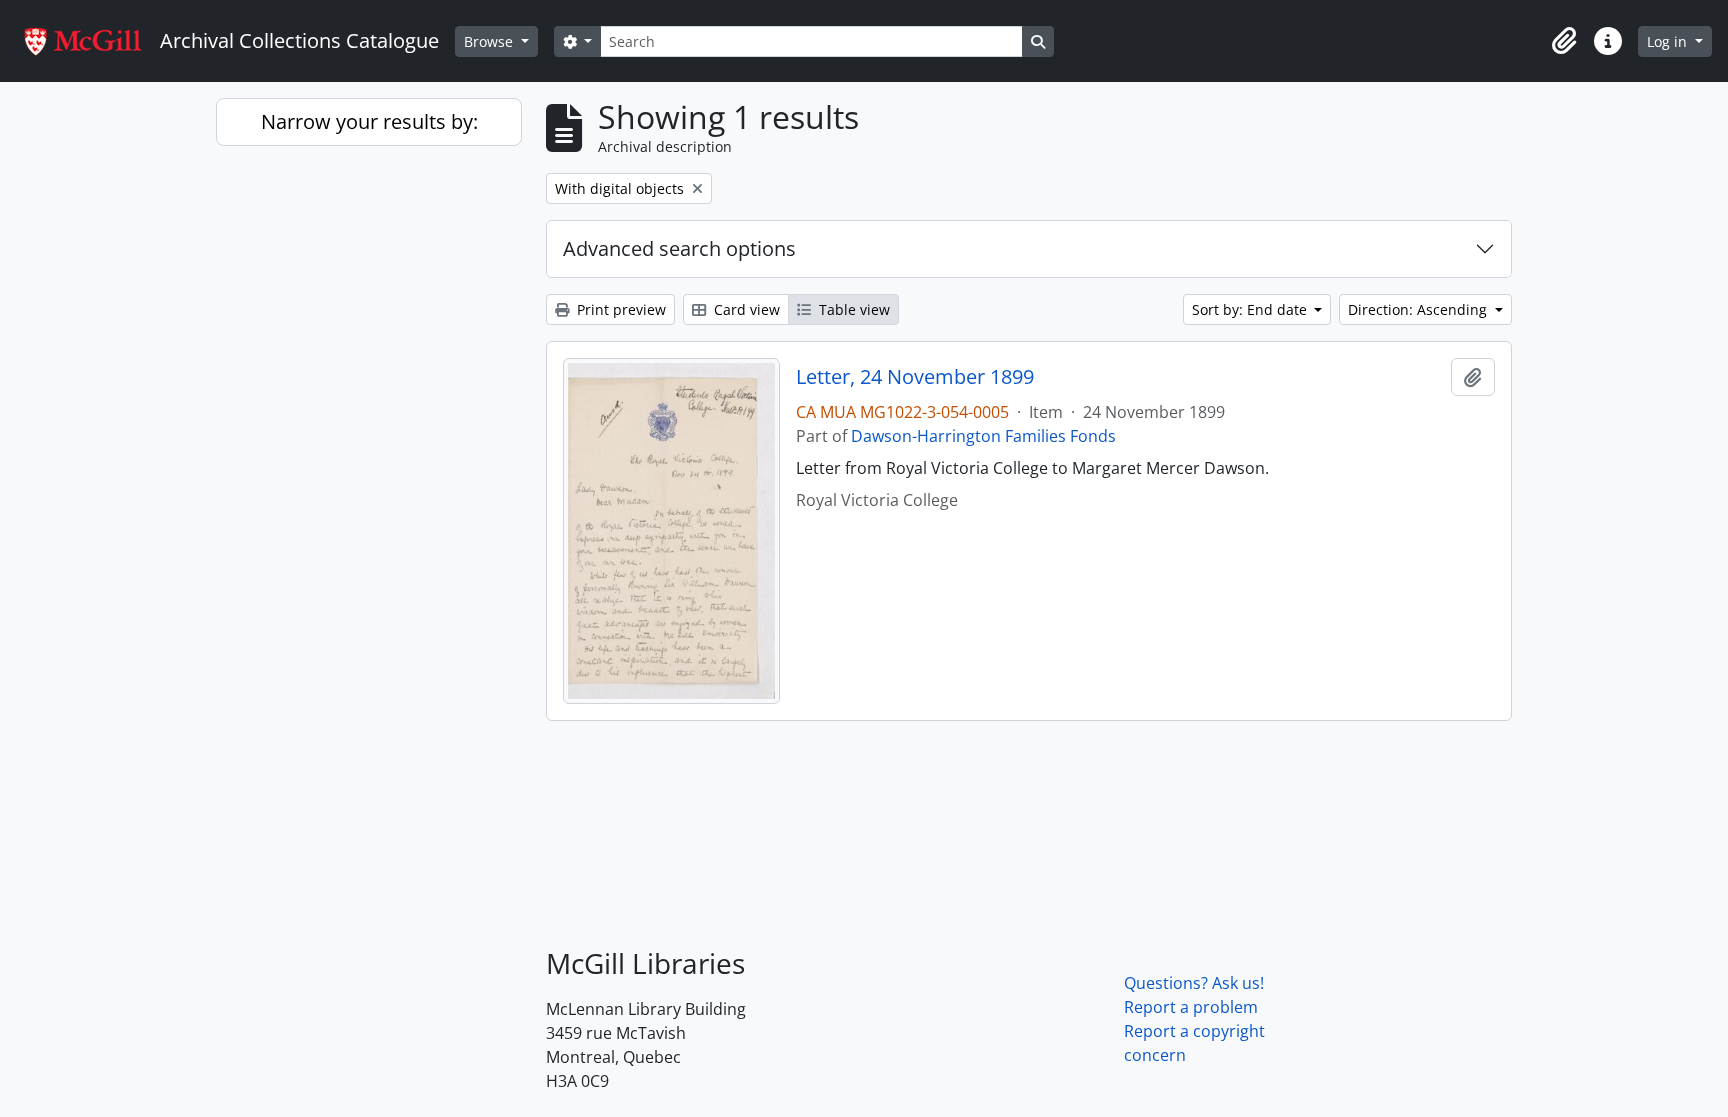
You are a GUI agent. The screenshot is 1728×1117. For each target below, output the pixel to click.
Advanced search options (679, 248)
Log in (1669, 41)
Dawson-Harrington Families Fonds (983, 436)
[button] (1564, 41)
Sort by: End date (1251, 309)
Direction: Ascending (1419, 309)
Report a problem (1191, 1007)
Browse (490, 41)
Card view (745, 309)
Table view (852, 309)
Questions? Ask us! (1194, 983)
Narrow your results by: (369, 121)
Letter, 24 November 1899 (915, 377)
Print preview (619, 309)
